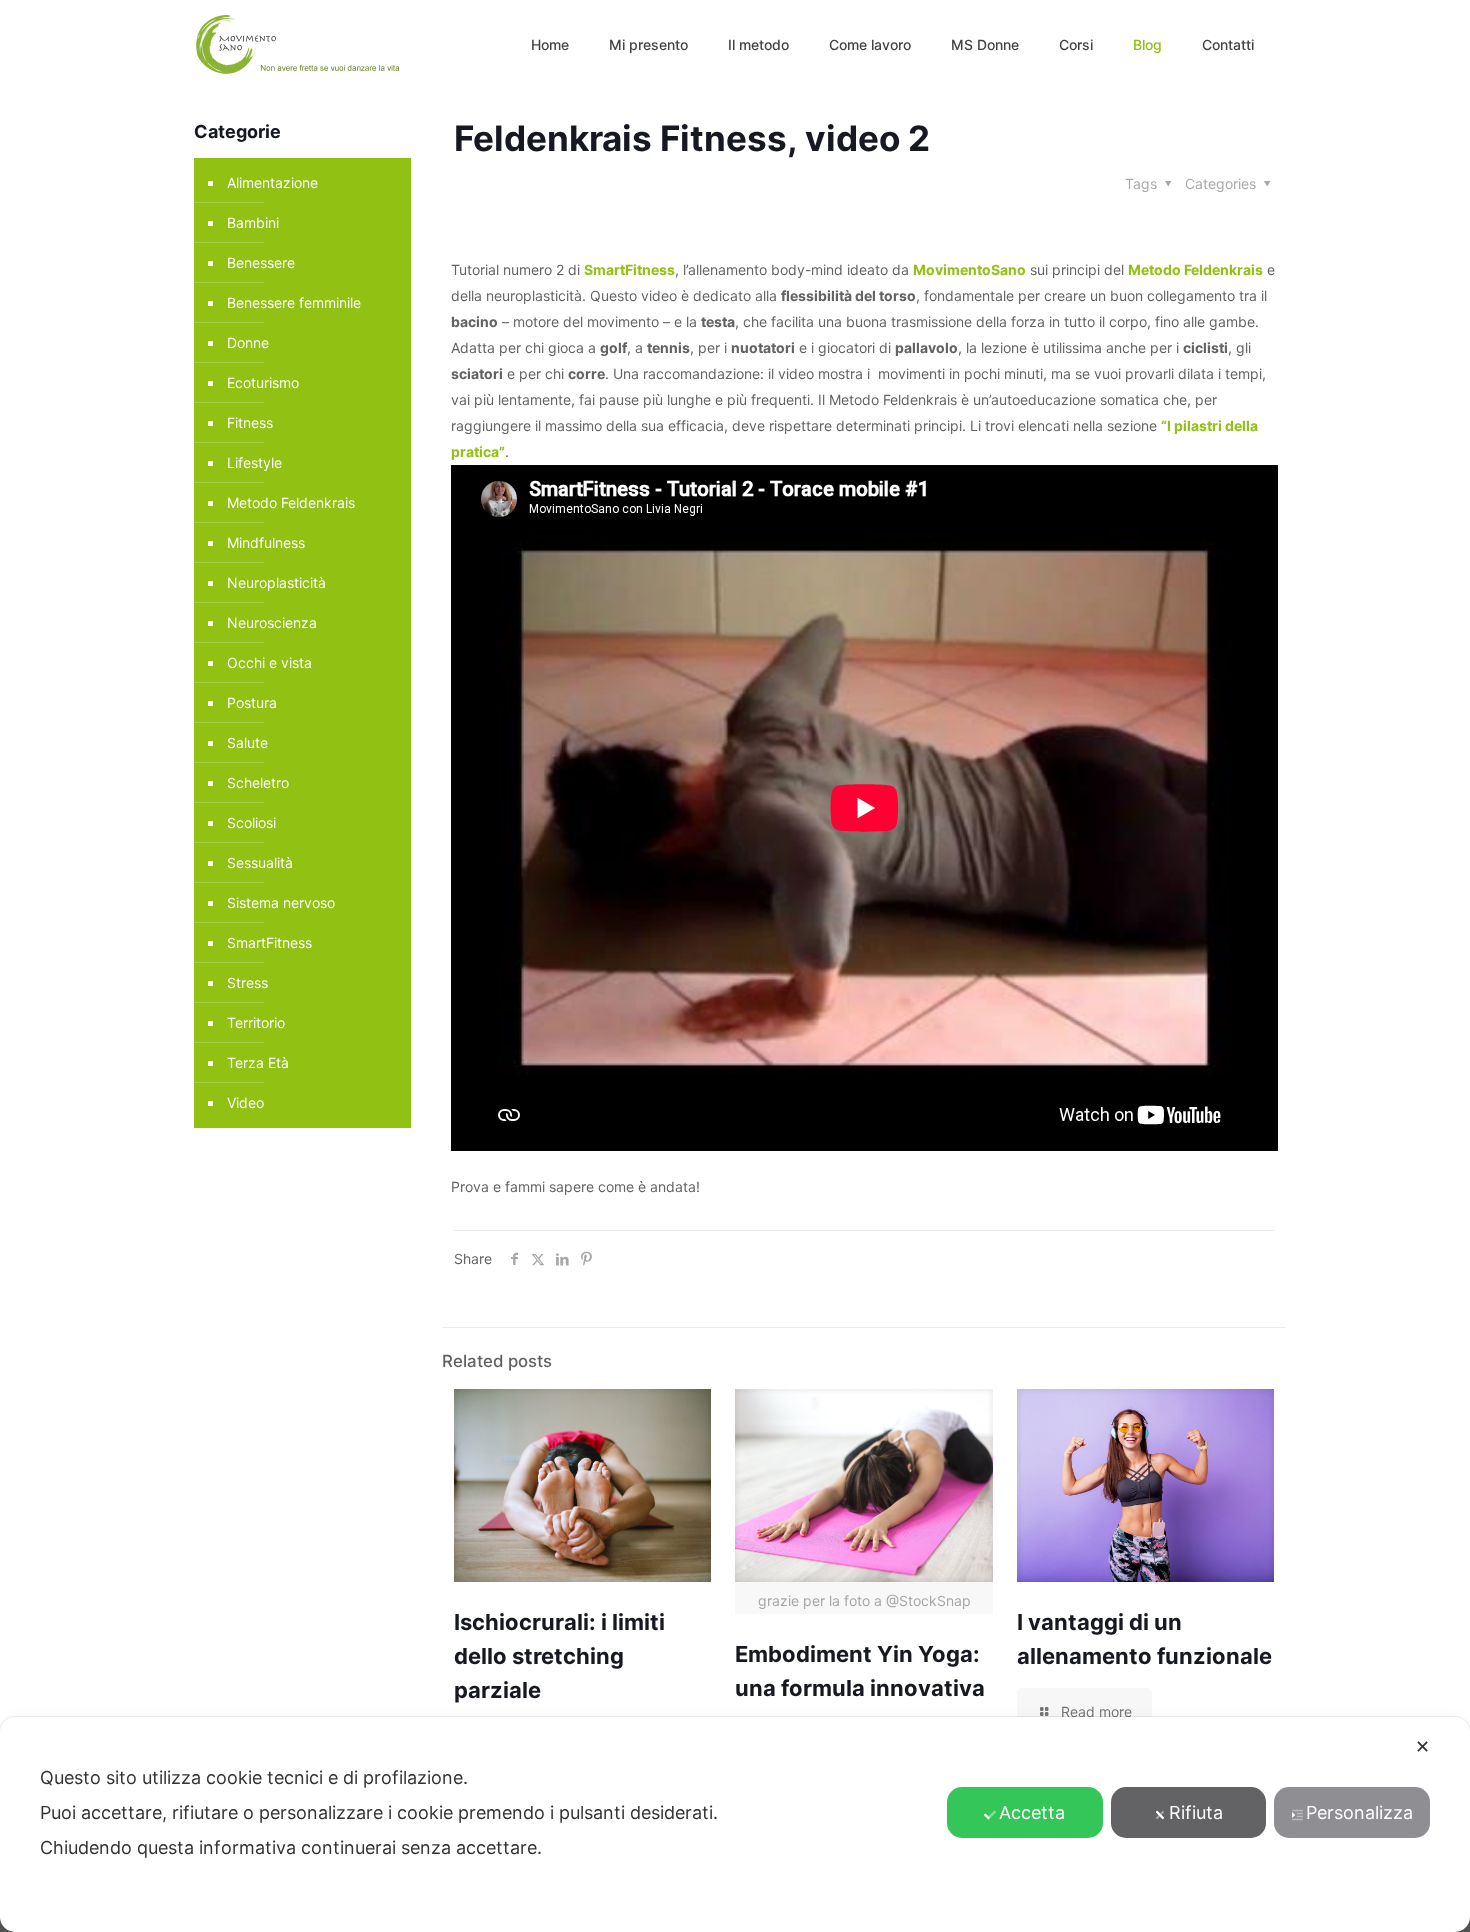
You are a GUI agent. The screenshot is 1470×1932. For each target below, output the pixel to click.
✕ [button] (1422, 1746)
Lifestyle (254, 462)
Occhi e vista (269, 662)
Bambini (253, 222)
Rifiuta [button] (1196, 1812)
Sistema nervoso (281, 902)
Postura (252, 702)
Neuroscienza (272, 622)
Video (245, 1102)
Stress (247, 982)
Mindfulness (266, 542)
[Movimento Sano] (301, 45)
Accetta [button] (1032, 1812)
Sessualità (260, 862)
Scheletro (258, 782)
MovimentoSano (969, 269)
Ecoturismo (263, 382)
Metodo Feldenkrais (1195, 269)
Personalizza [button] (1359, 1812)
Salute (247, 742)
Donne (248, 342)
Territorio (256, 1022)
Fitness (250, 422)
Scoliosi (251, 822)
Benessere (261, 262)
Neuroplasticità (276, 582)
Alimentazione (272, 182)
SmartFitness (629, 269)
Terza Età (258, 1062)
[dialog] (735, 1824)
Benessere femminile (294, 302)
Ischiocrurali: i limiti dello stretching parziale (559, 1656)
